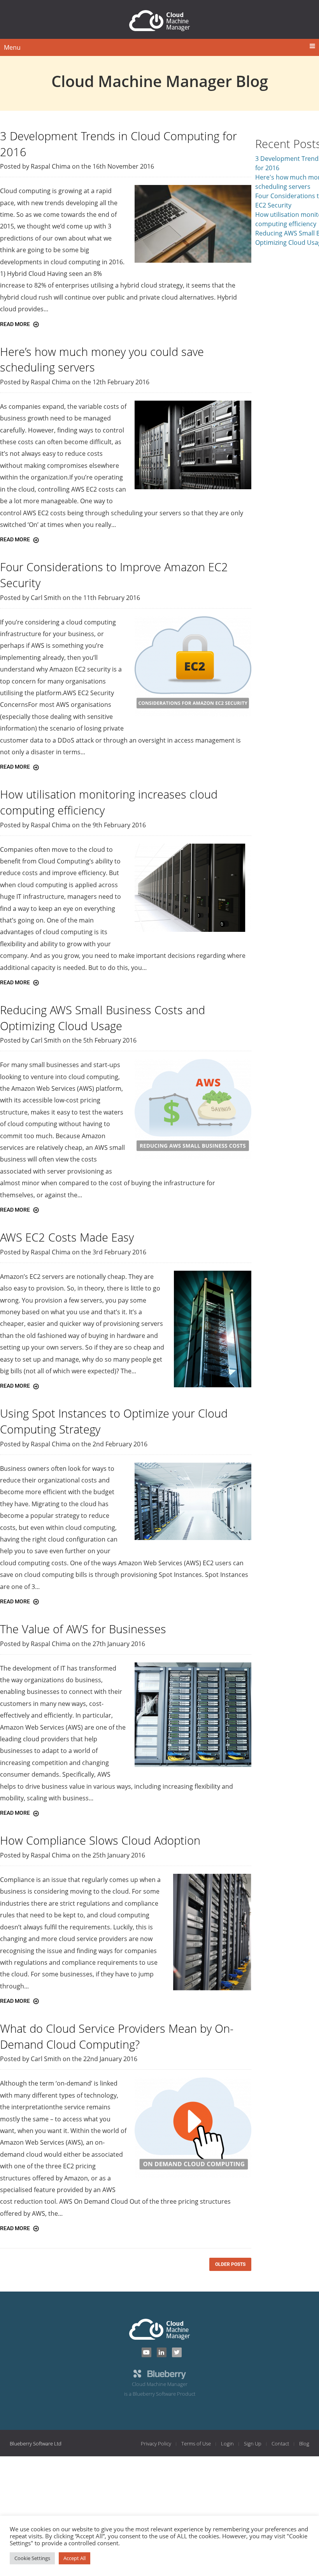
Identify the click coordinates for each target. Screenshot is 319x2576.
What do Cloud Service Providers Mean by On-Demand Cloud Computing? (117, 2036)
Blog (304, 2443)
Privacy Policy (156, 2443)
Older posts (230, 2264)
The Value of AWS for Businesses (83, 1629)
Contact (280, 2443)
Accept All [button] (74, 2558)
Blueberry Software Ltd (36, 2443)
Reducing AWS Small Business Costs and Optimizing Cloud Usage (103, 1018)
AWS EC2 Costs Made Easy (67, 1237)
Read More (16, 324)
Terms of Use (196, 2443)
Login (227, 2443)
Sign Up (253, 2443)
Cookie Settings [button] (32, 2558)
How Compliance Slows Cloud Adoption (100, 1840)
